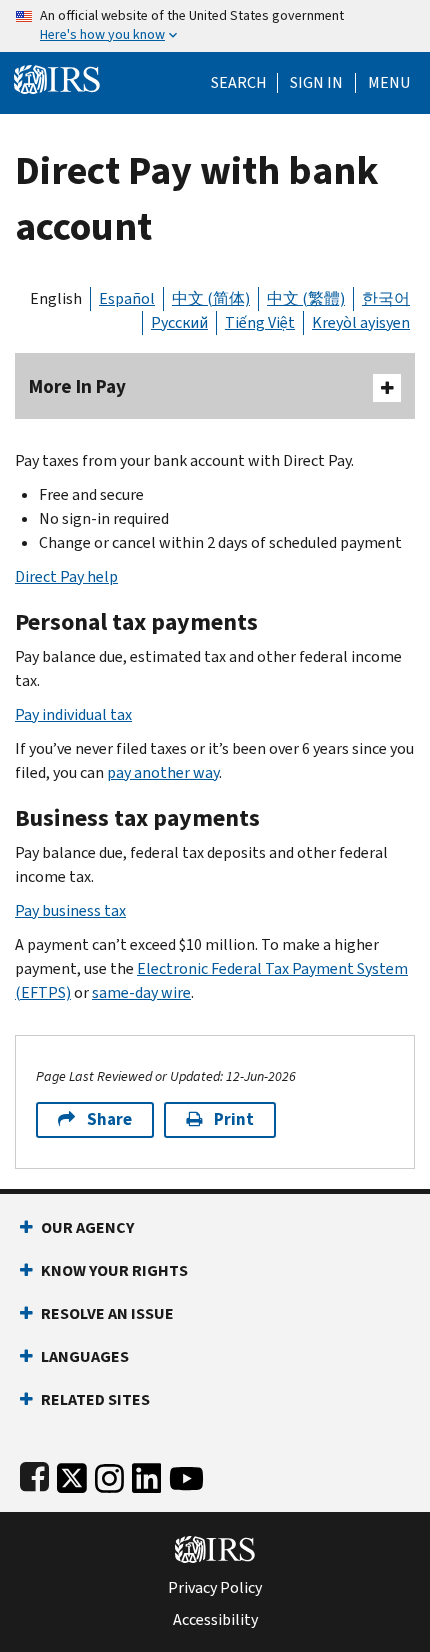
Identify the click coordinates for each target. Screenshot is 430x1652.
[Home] (57, 77)
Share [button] (109, 1119)
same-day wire (141, 992)
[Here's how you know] (215, 26)
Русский (179, 322)
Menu (389, 83)
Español (127, 298)
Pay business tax (70, 910)
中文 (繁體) (306, 298)
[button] (316, 83)
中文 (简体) (211, 298)
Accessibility (215, 1620)
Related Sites (95, 1399)
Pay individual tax (73, 714)
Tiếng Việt (260, 322)
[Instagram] (109, 1474)
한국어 (386, 298)
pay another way (163, 772)
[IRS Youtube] (186, 1474)
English (56, 298)
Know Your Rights (114, 1270)
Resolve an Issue (107, 1313)
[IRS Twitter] (72, 1474)
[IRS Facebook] (34, 1474)
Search (239, 83)
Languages (85, 1356)
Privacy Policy (215, 1588)
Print (234, 1119)
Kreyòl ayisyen (361, 322)
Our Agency (87, 1227)
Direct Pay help (66, 576)
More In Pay (77, 386)
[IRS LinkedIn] (147, 1474)
